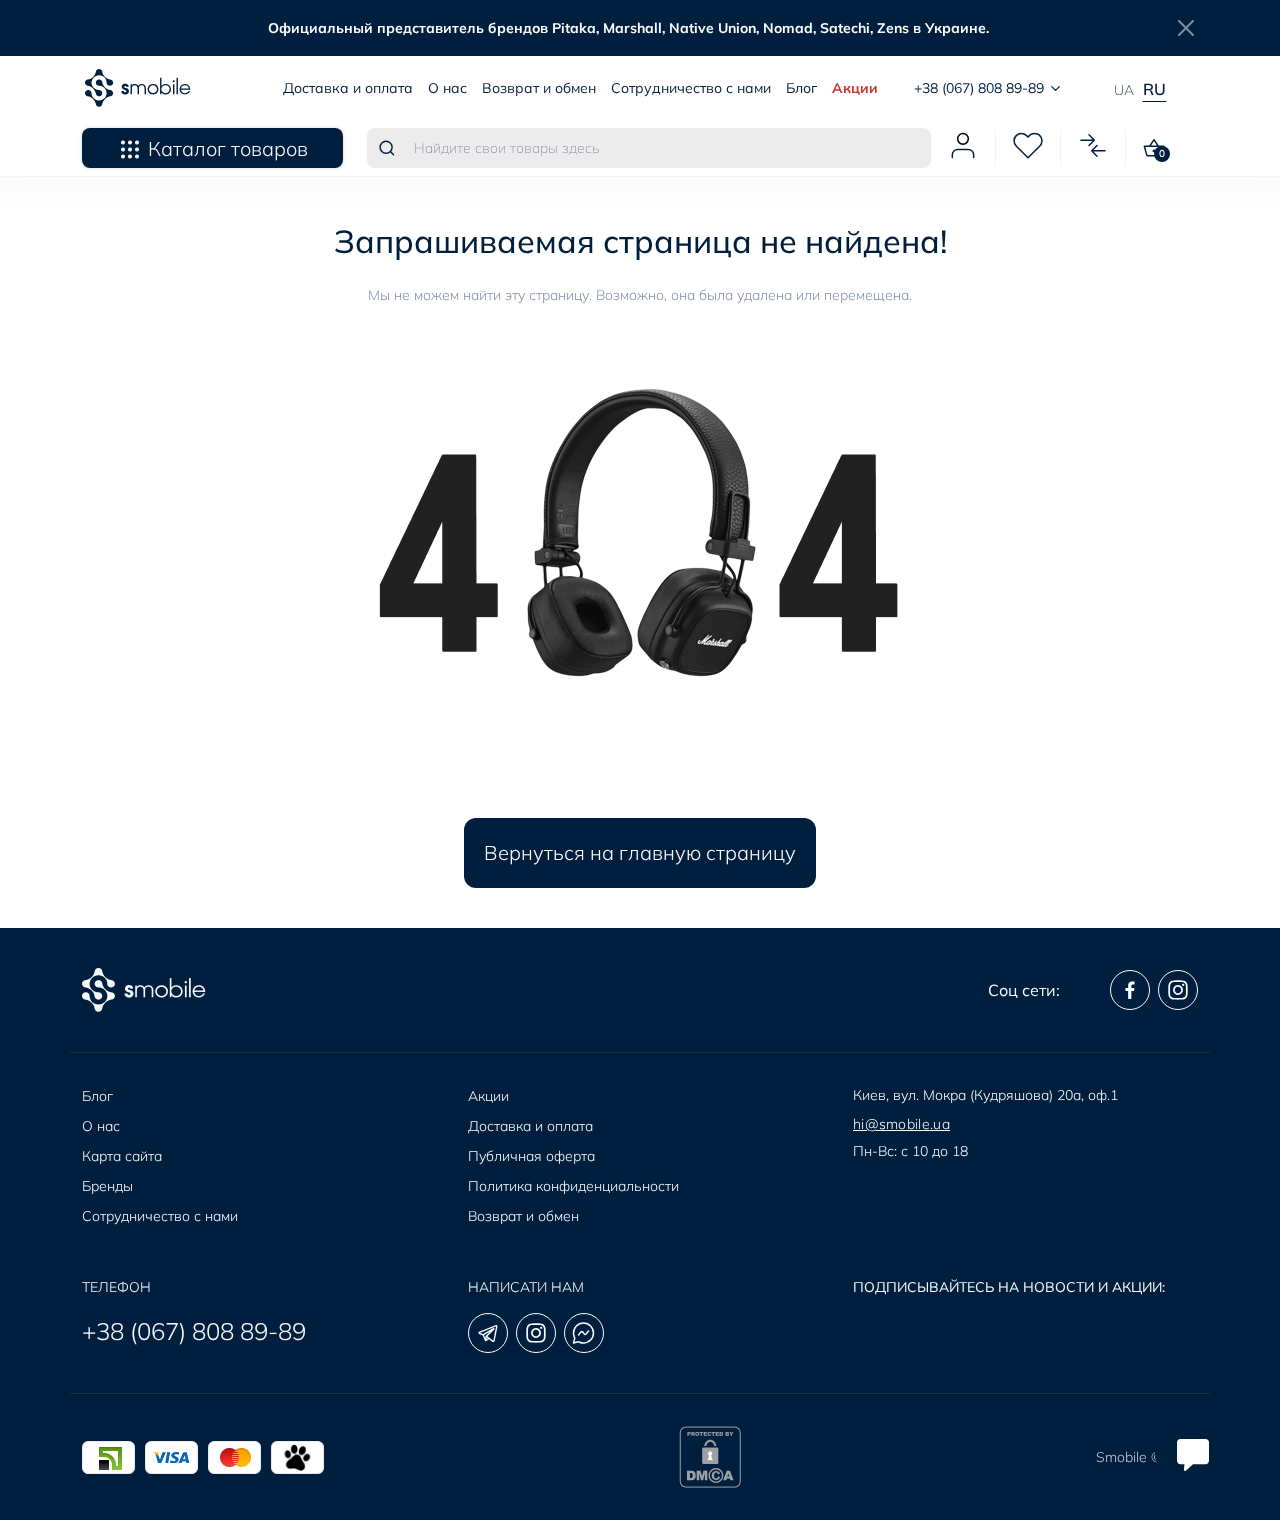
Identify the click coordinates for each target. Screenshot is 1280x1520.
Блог (801, 88)
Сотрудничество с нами (691, 88)
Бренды (107, 1186)
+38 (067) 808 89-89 (194, 1331)
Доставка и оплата (348, 88)
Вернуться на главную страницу (640, 852)
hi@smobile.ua (901, 1124)
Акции (855, 88)
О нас (447, 88)
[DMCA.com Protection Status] (710, 1457)
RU (1154, 89)
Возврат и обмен (539, 88)
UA (1124, 90)
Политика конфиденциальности (573, 1186)
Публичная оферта (531, 1156)
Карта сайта (122, 1156)
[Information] (1186, 28)
